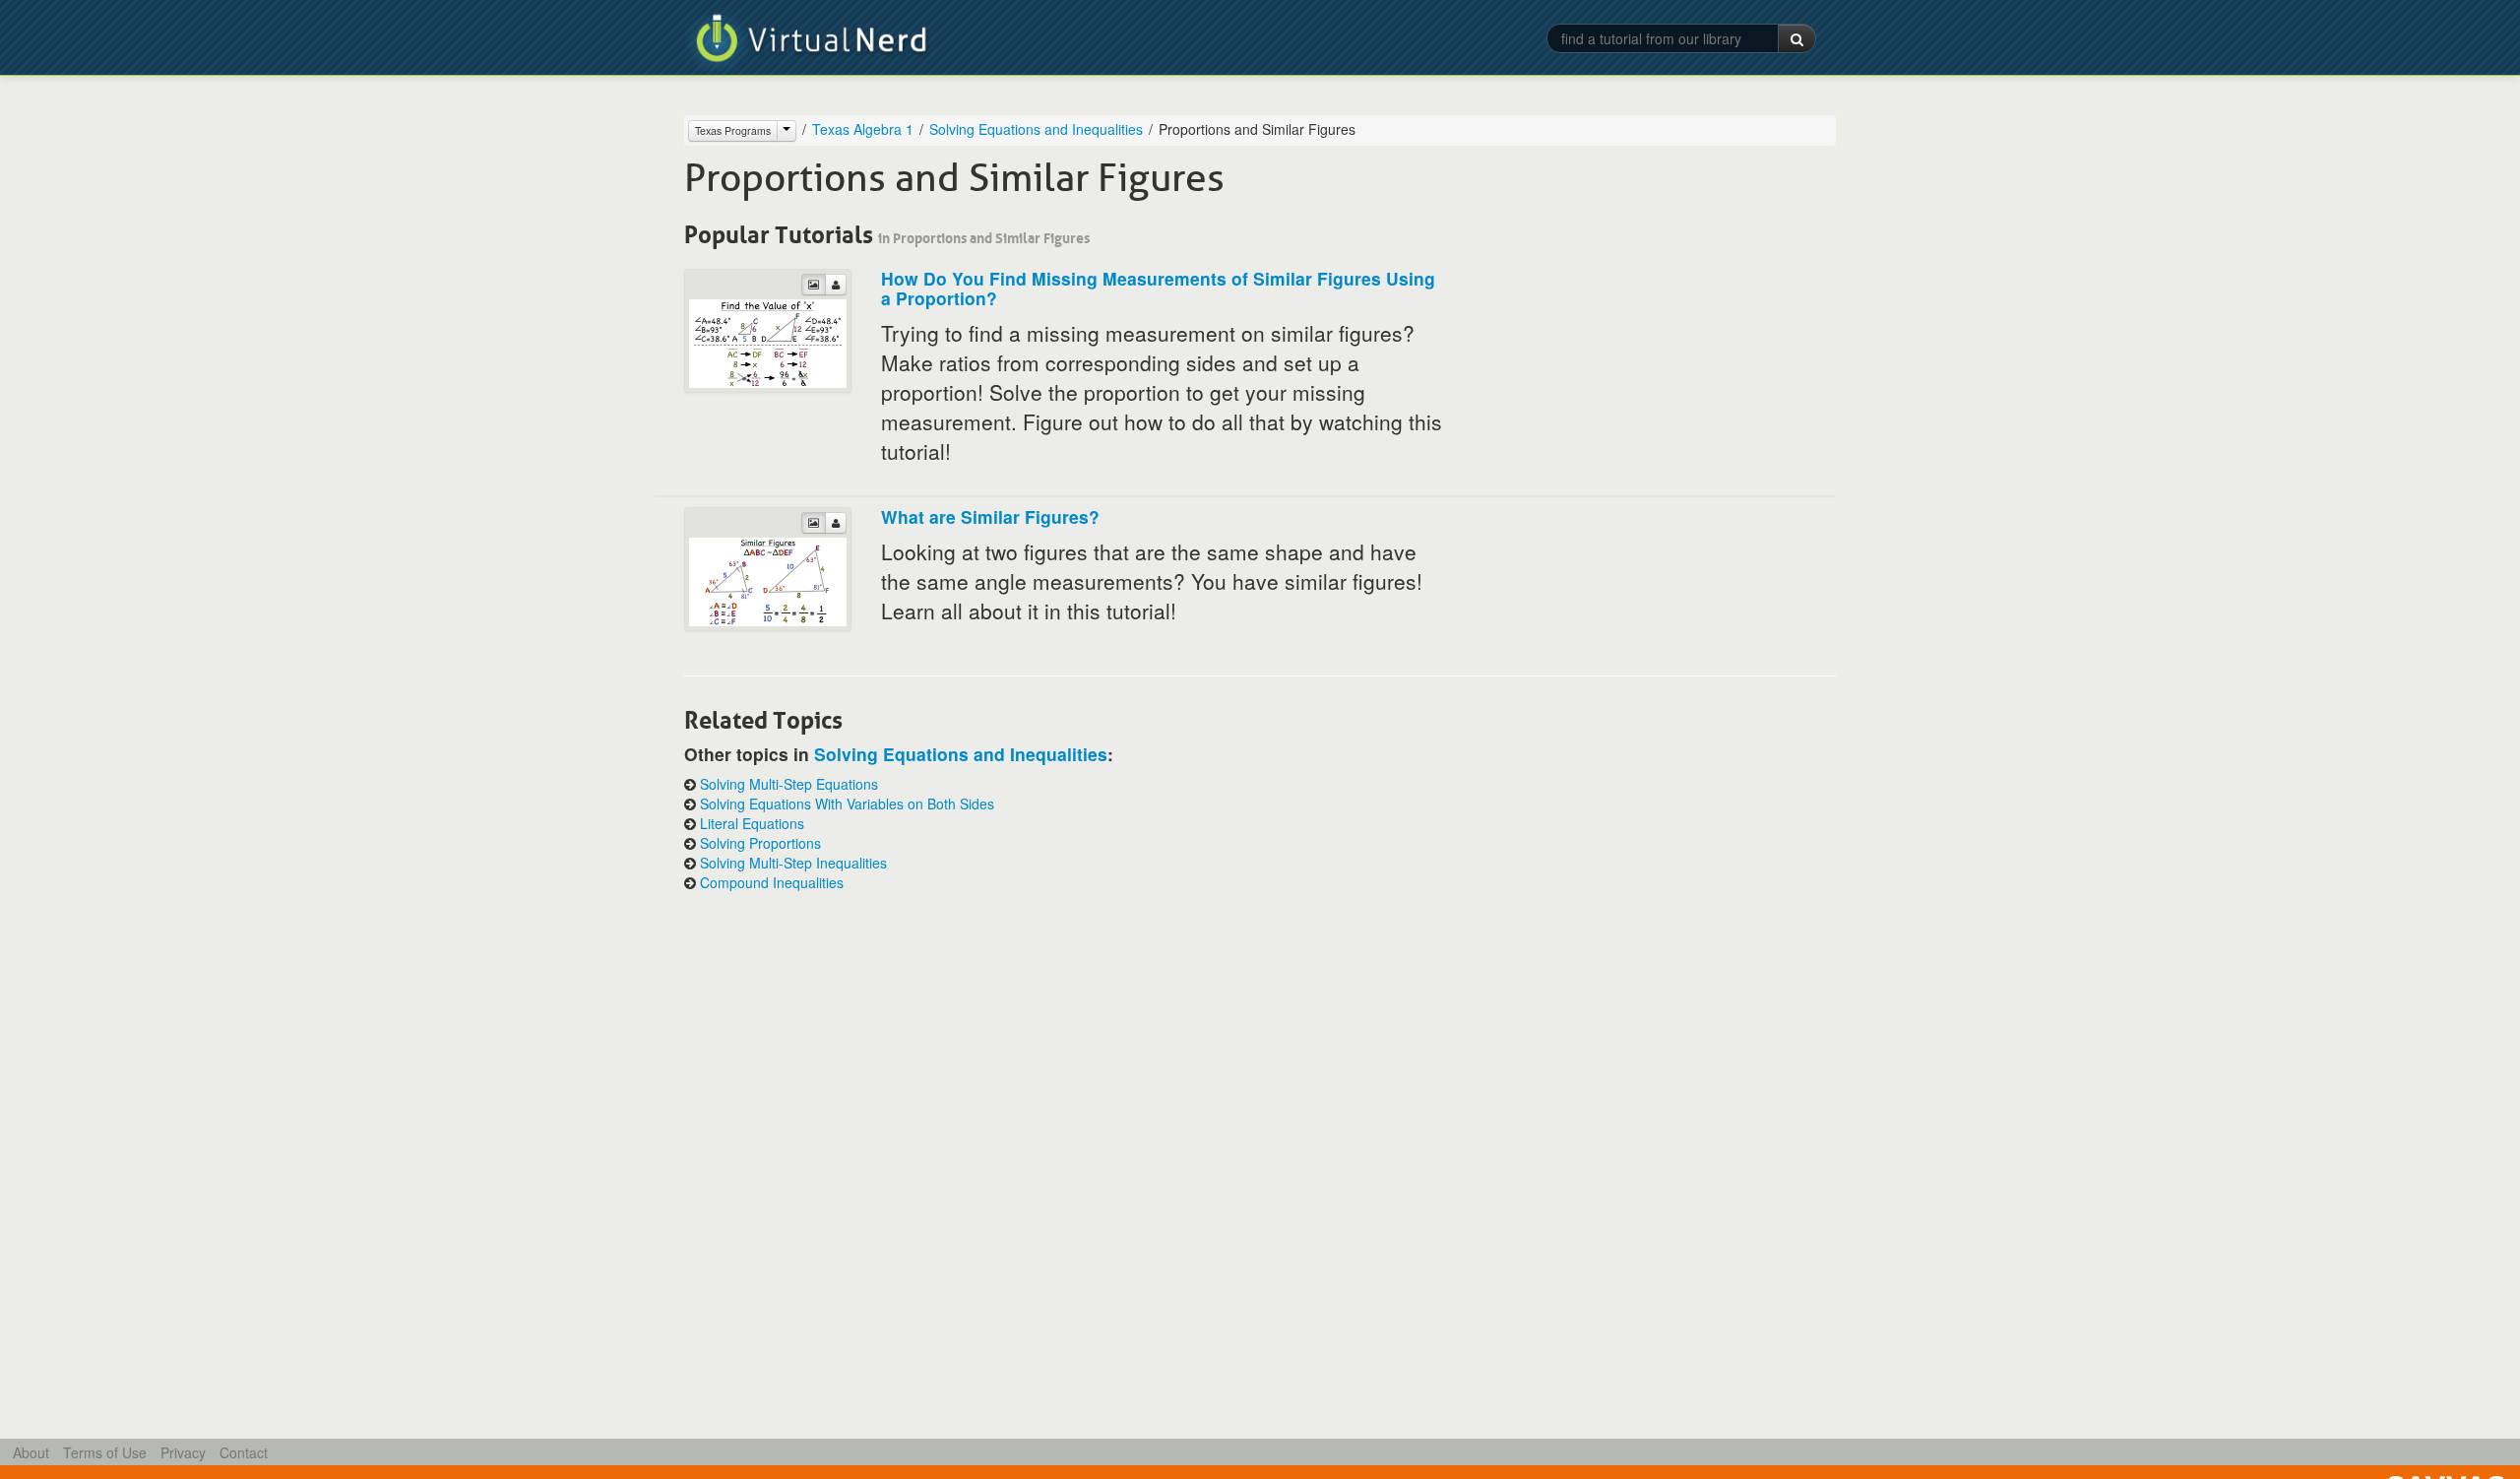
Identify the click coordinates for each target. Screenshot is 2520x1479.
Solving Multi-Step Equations (789, 784)
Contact (244, 1452)
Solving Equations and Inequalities (1036, 129)
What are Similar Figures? (990, 516)
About (31, 1452)
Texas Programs (733, 130)
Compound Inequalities (772, 882)
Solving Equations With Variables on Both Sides (847, 804)
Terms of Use (105, 1452)
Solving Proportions (760, 843)
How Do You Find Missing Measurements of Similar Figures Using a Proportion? (1158, 288)
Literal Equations (752, 823)
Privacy (183, 1452)
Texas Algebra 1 (863, 129)
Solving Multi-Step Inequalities (793, 863)
